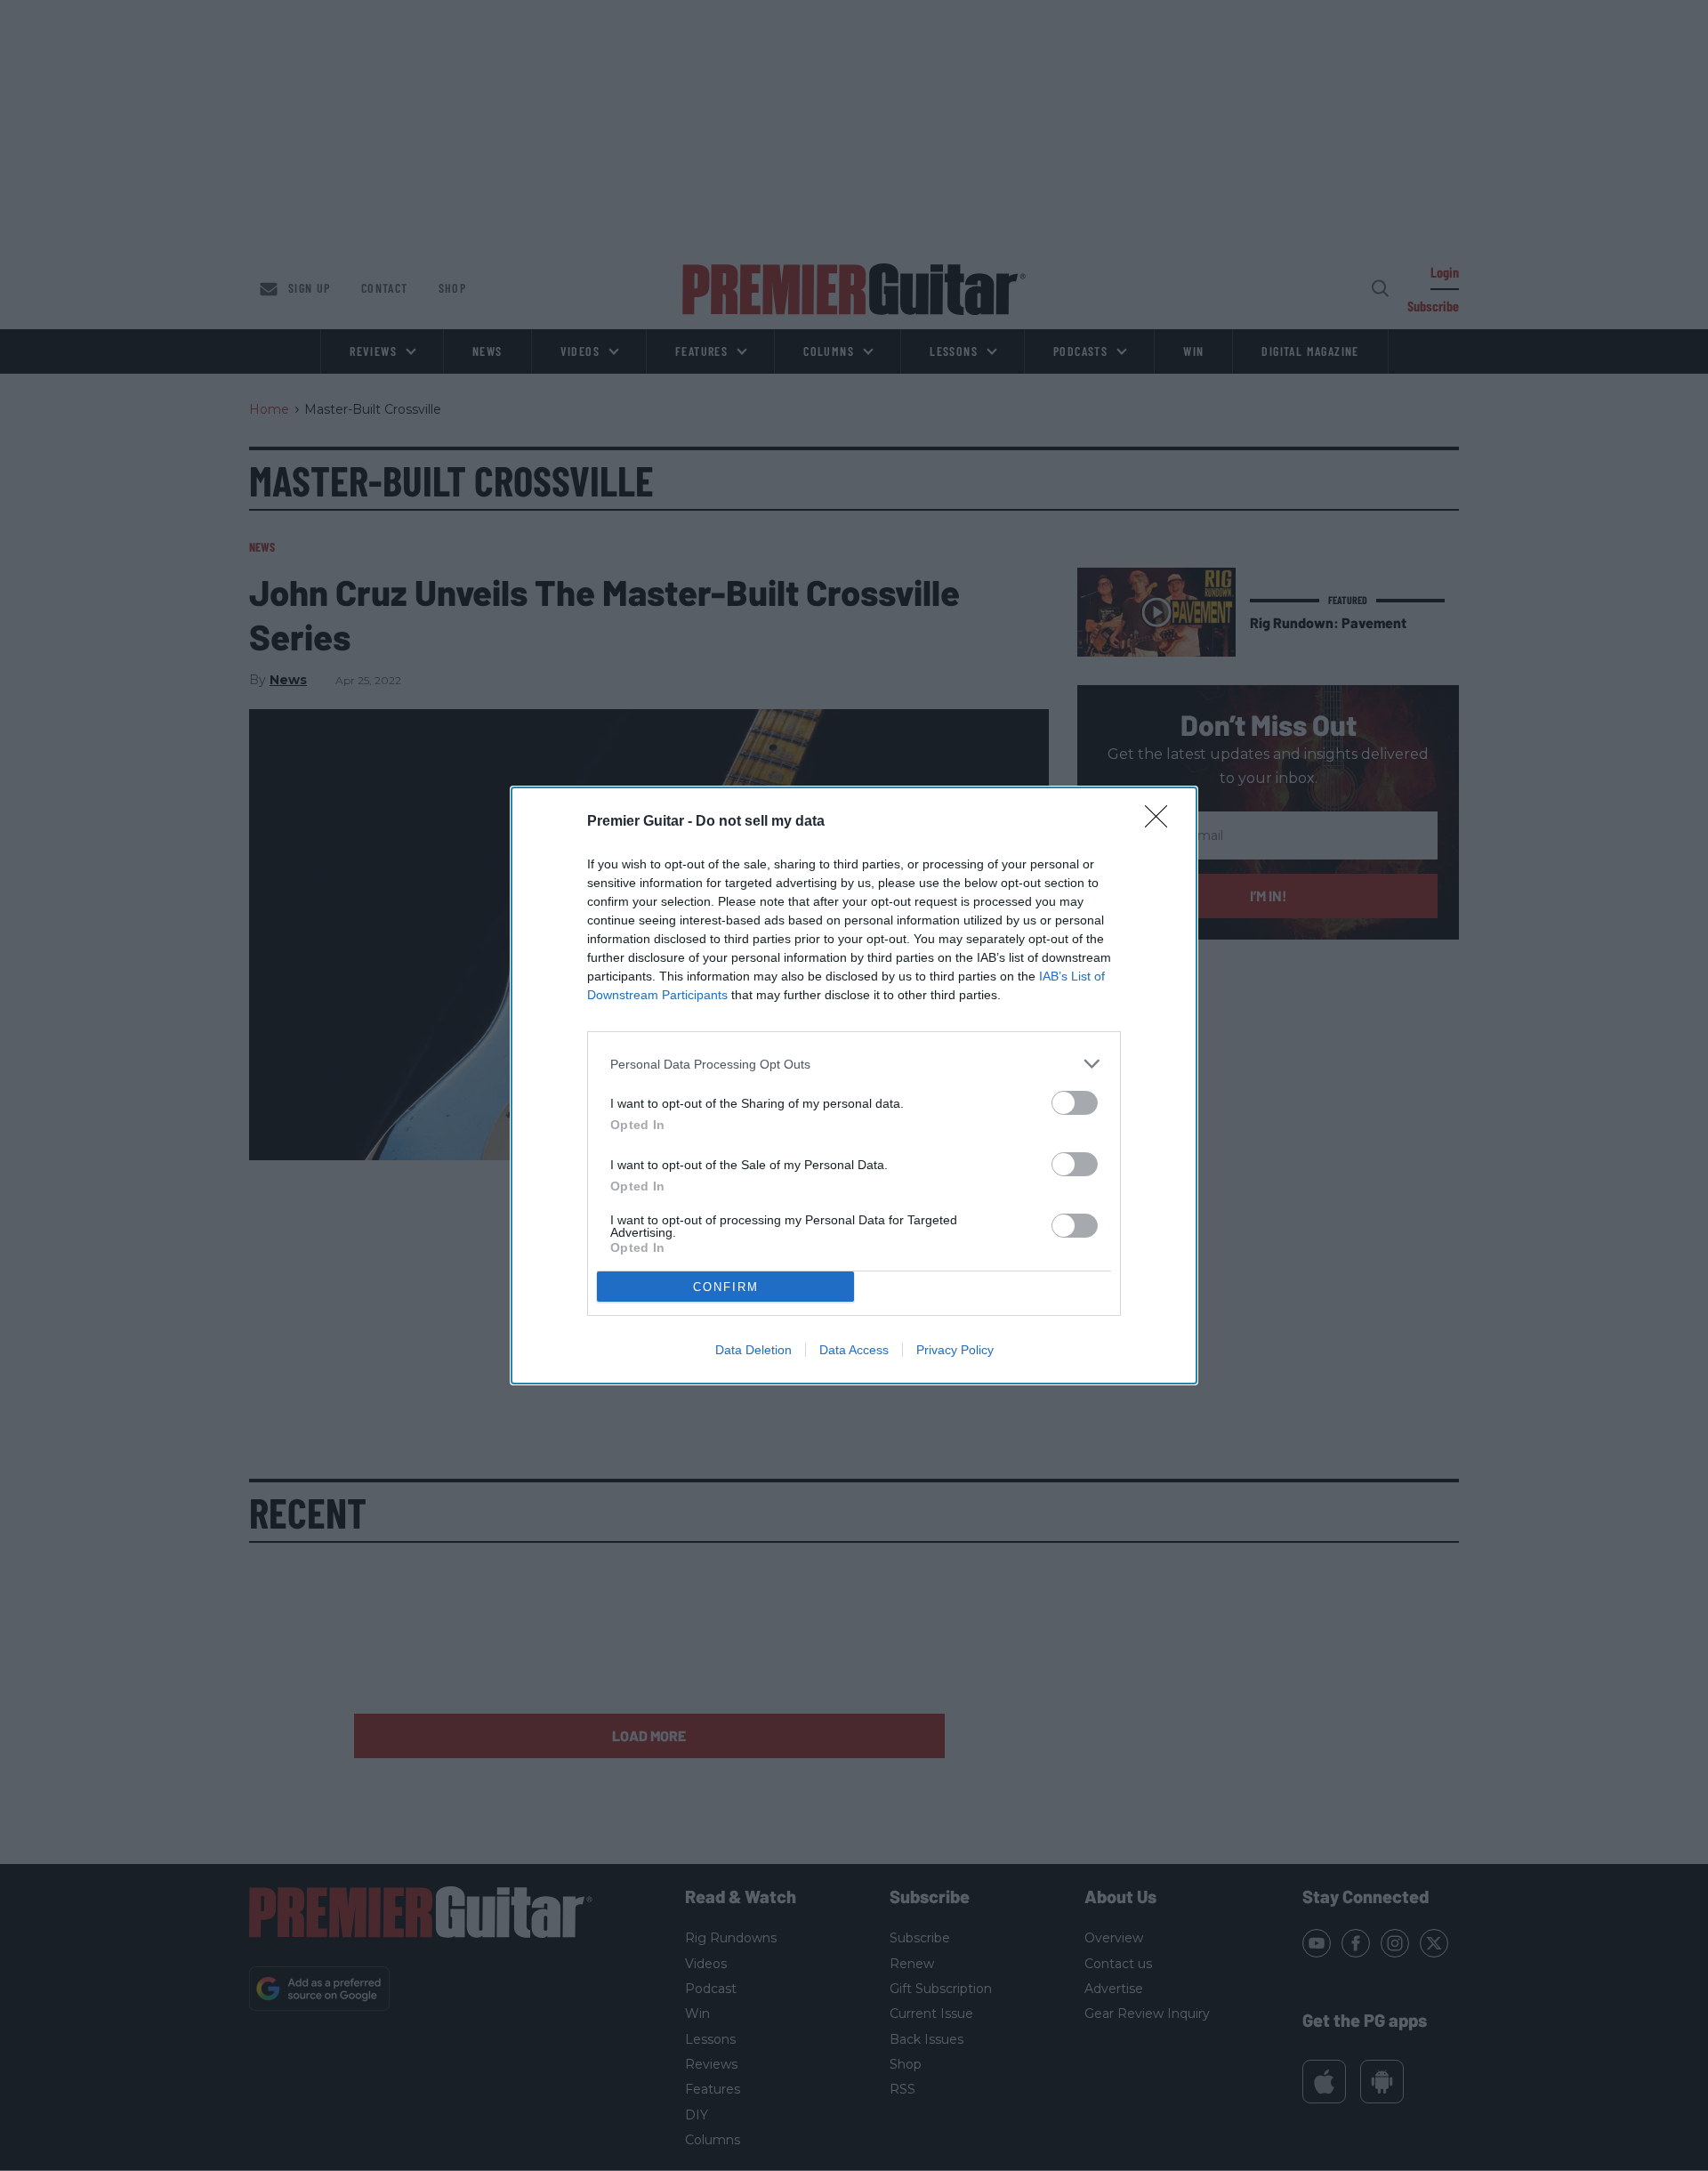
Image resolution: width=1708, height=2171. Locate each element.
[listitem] (854, 1064)
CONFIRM (726, 1287)
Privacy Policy (955, 1350)
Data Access (854, 1350)
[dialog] (854, 1085)
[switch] (1075, 1103)
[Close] (1162, 822)
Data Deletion (753, 1350)
